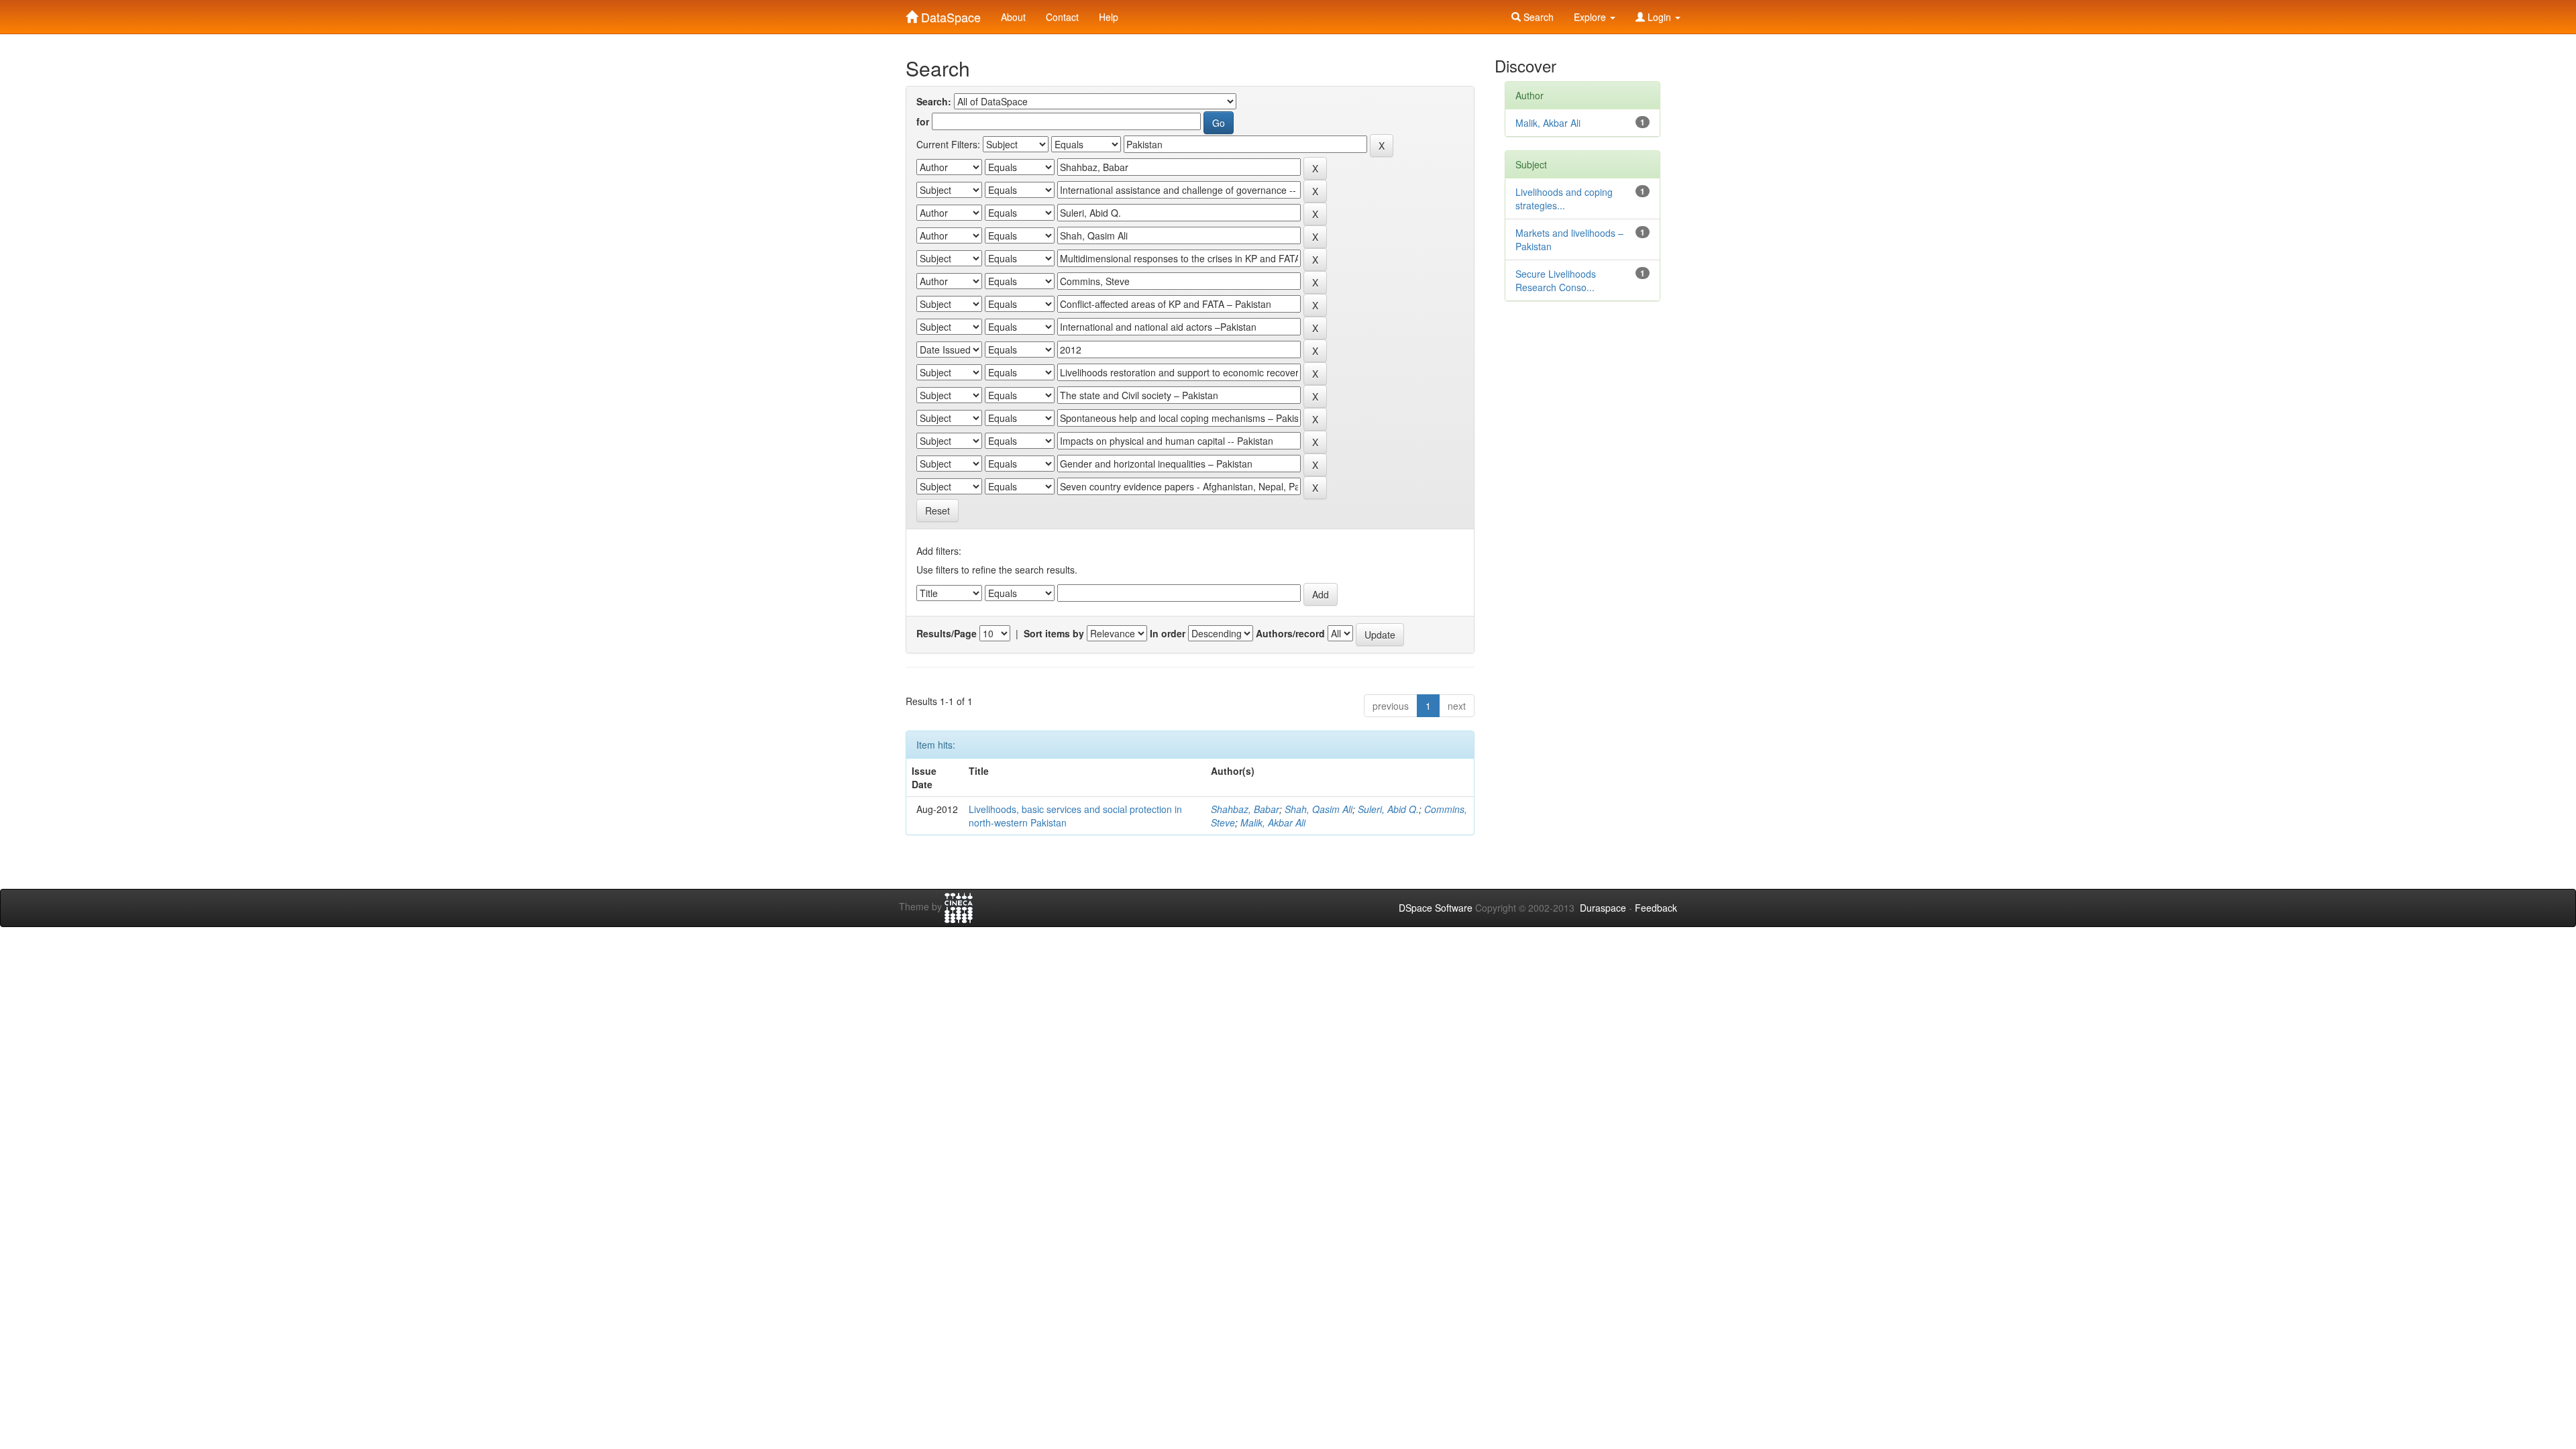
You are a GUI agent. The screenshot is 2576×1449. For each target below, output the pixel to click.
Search (1537, 17)
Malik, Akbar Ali (1273, 822)
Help (1109, 17)
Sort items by (1054, 633)
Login (1659, 17)
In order (1168, 633)
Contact (1062, 17)
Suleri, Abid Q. (1388, 809)
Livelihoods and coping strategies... (1564, 199)
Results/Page (947, 633)
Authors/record (1290, 633)
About (1013, 17)
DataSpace (949, 14)
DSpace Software (1436, 908)
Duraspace (1603, 908)
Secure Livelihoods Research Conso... (1556, 280)
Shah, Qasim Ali (1319, 809)
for (923, 121)
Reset (937, 511)
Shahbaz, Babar (1245, 809)
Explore (1591, 17)
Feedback (1656, 908)
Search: (934, 101)
